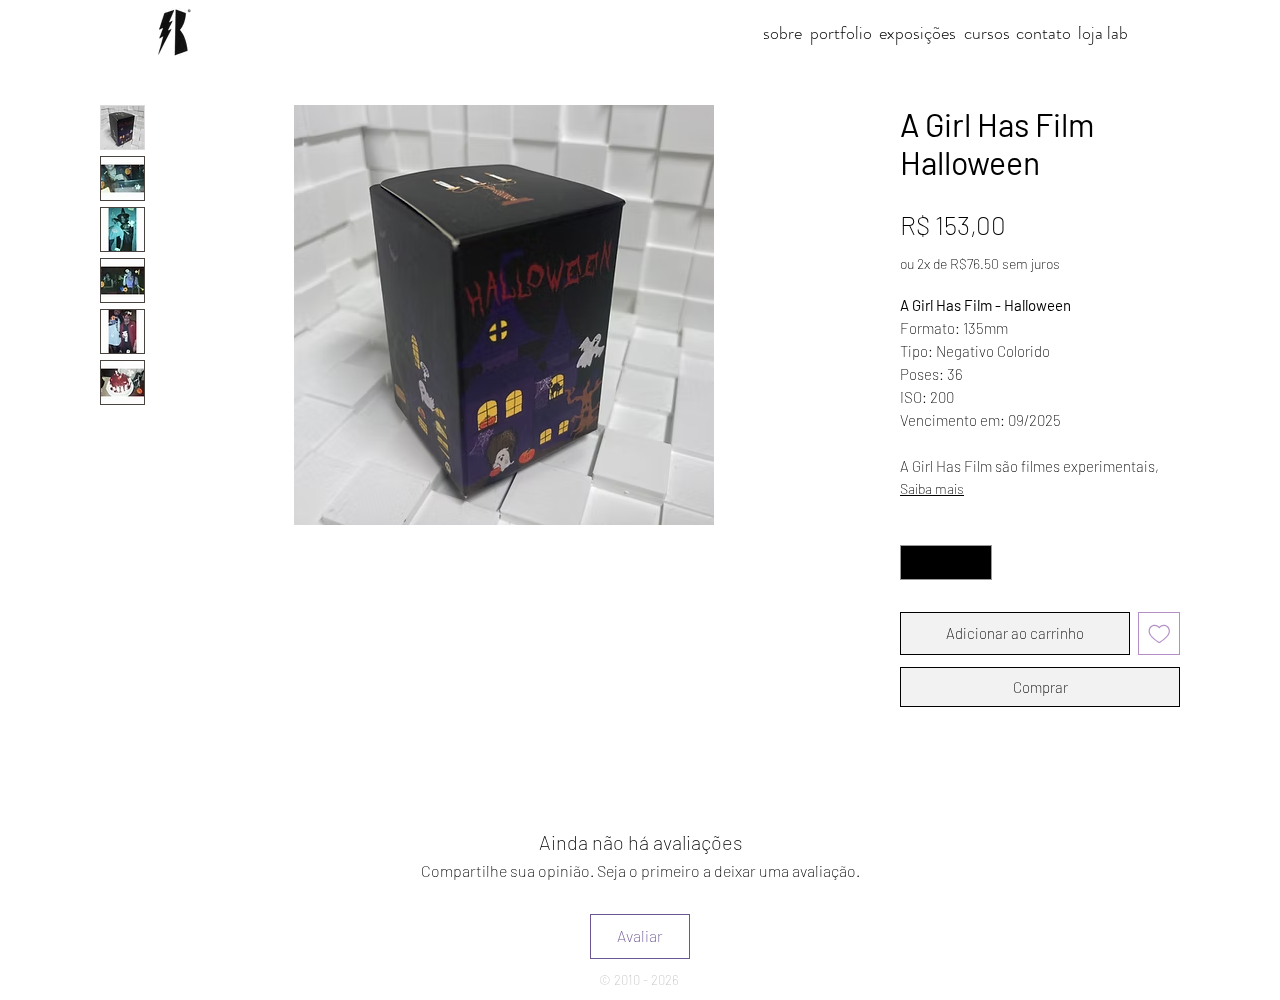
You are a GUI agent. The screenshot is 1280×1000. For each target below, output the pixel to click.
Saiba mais (932, 488)
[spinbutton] (946, 563)
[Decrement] (915, 563)
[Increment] (978, 563)
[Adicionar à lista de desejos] (1159, 633)
